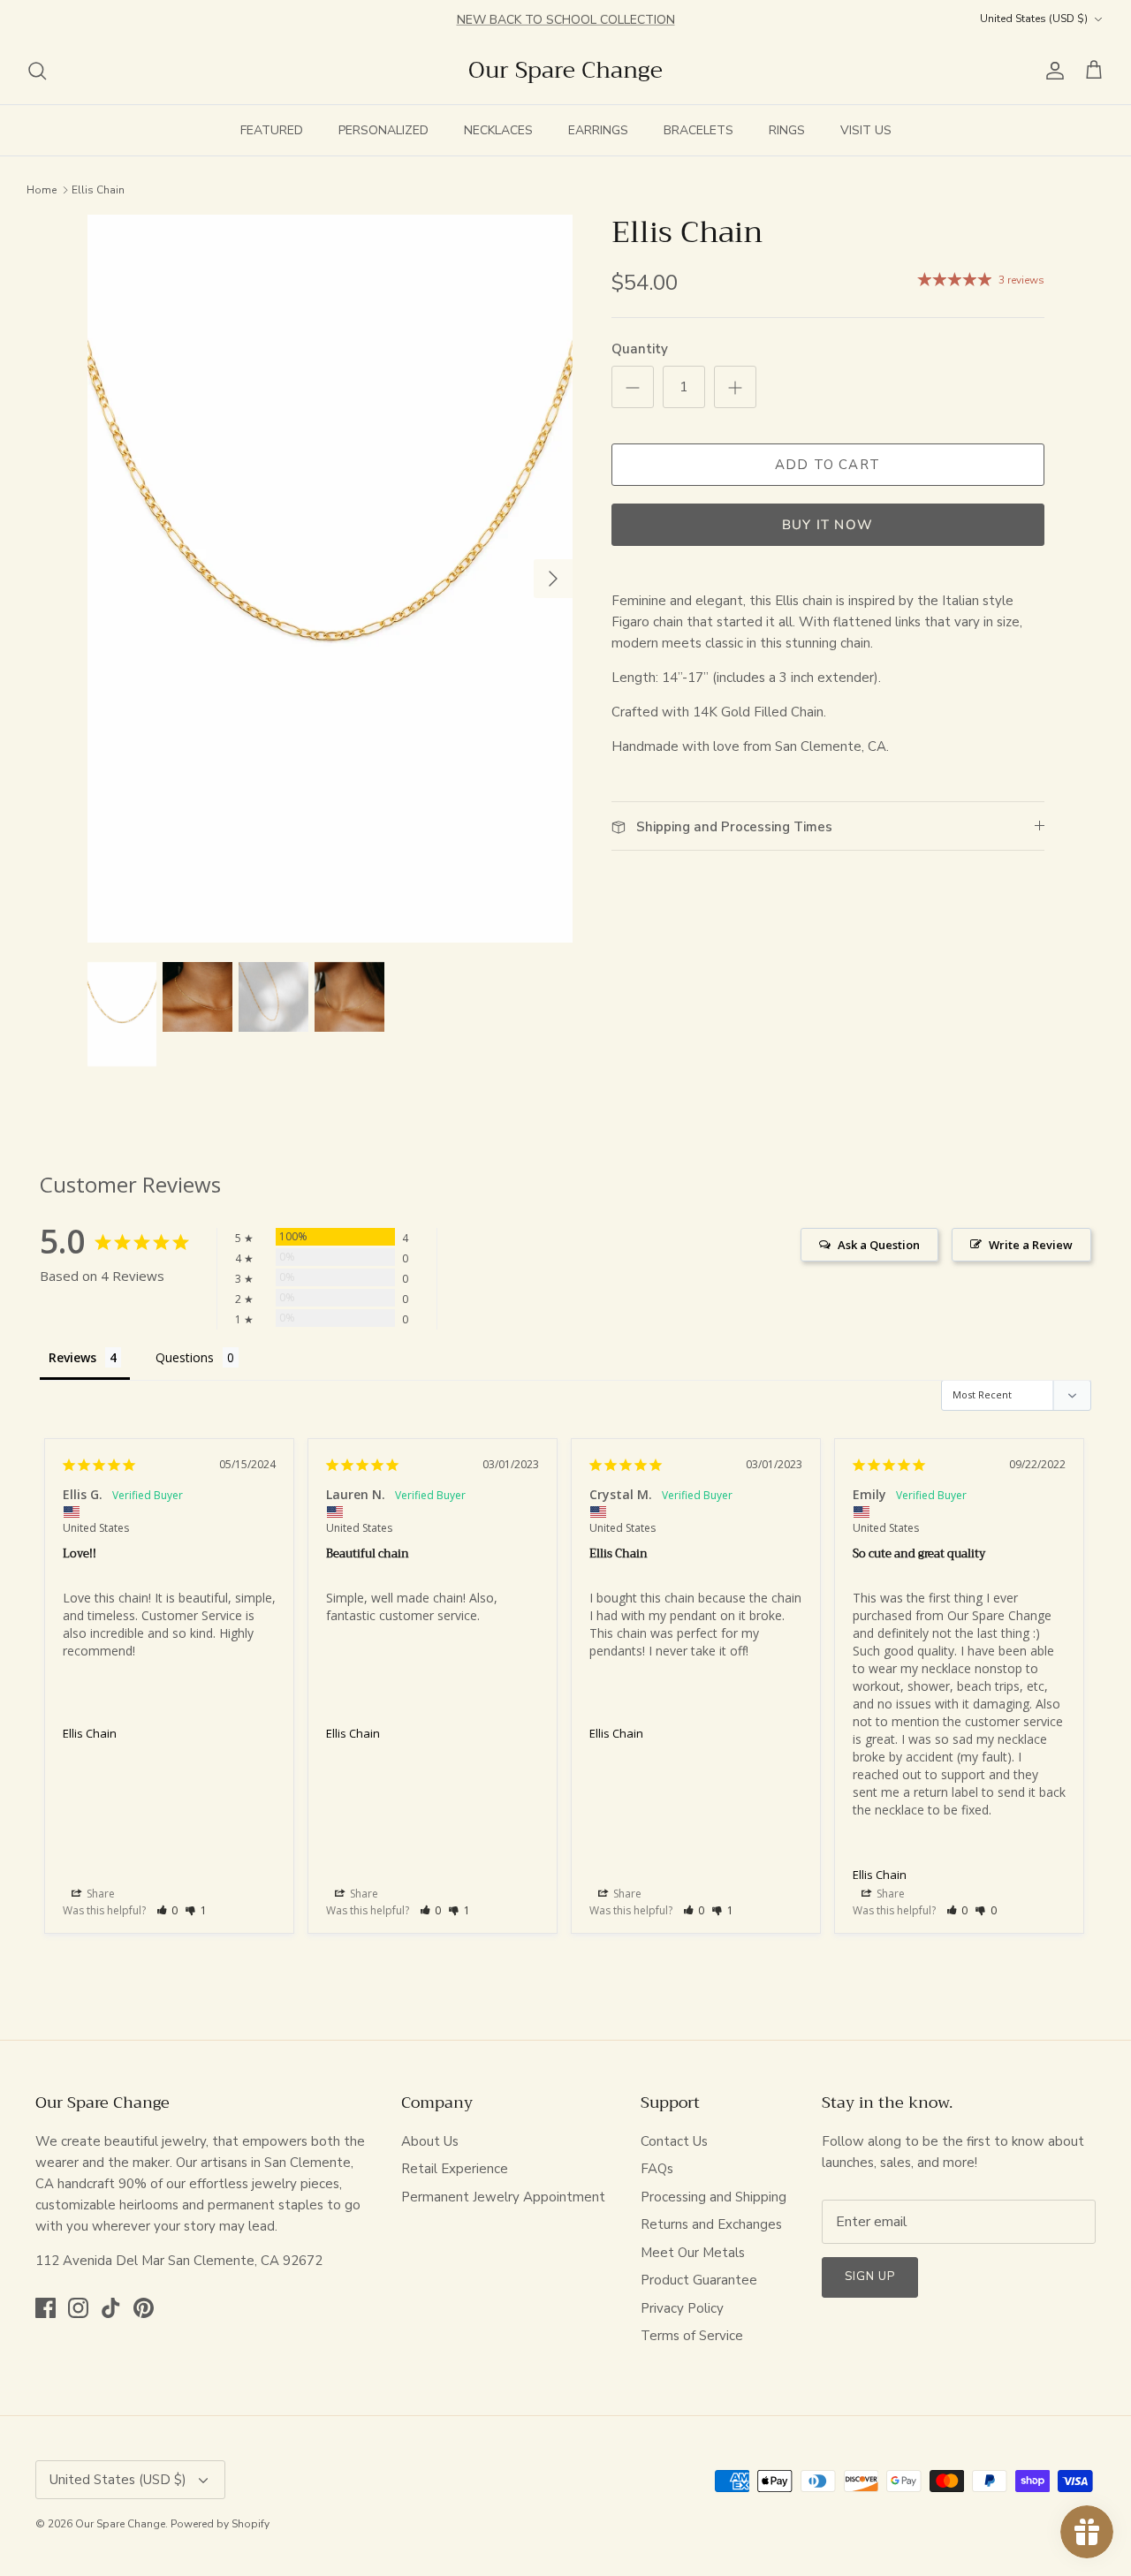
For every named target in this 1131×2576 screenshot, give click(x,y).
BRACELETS (698, 130)
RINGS (787, 130)
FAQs (657, 2169)
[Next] (553, 579)
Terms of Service (692, 2336)
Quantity (640, 349)
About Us (430, 2141)
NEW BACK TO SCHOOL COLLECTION (566, 18)
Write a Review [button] (1031, 1245)
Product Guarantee (699, 2280)
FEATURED (272, 130)
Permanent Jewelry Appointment (503, 2197)
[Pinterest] (144, 2308)
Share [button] (99, 1894)
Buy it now (827, 525)
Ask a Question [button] (879, 1245)
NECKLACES (498, 130)
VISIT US (866, 130)
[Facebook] (46, 2308)
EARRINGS (598, 130)
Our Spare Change (120, 2524)
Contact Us (674, 2141)
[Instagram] (78, 2308)
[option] (330, 579)
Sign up (870, 2277)
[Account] (1051, 71)
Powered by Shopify (220, 2524)
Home (42, 189)
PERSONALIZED (383, 130)
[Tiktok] (111, 2308)
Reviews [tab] (72, 1357)
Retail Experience (455, 2169)
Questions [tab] (185, 1357)
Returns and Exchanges (711, 2224)
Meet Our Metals (693, 2253)
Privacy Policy (682, 2308)
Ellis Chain (98, 189)
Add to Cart (827, 465)
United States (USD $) (1034, 19)
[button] (167, 1910)
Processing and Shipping (714, 2197)
